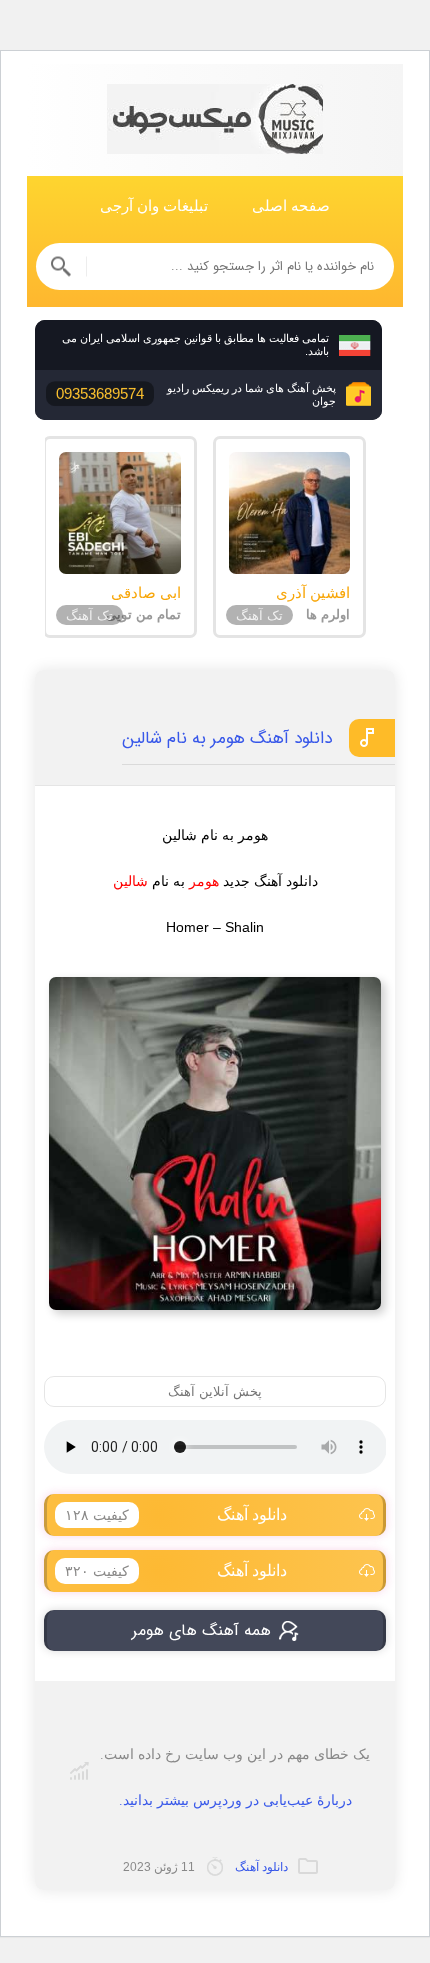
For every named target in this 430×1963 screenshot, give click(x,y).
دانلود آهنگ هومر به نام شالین (227, 738)
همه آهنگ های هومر (201, 1630)
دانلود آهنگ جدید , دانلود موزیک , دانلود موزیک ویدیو (215, 120)
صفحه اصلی (291, 205)
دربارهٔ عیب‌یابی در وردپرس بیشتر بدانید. (235, 1800)
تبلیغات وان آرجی (154, 205)
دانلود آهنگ (176, 1514)
